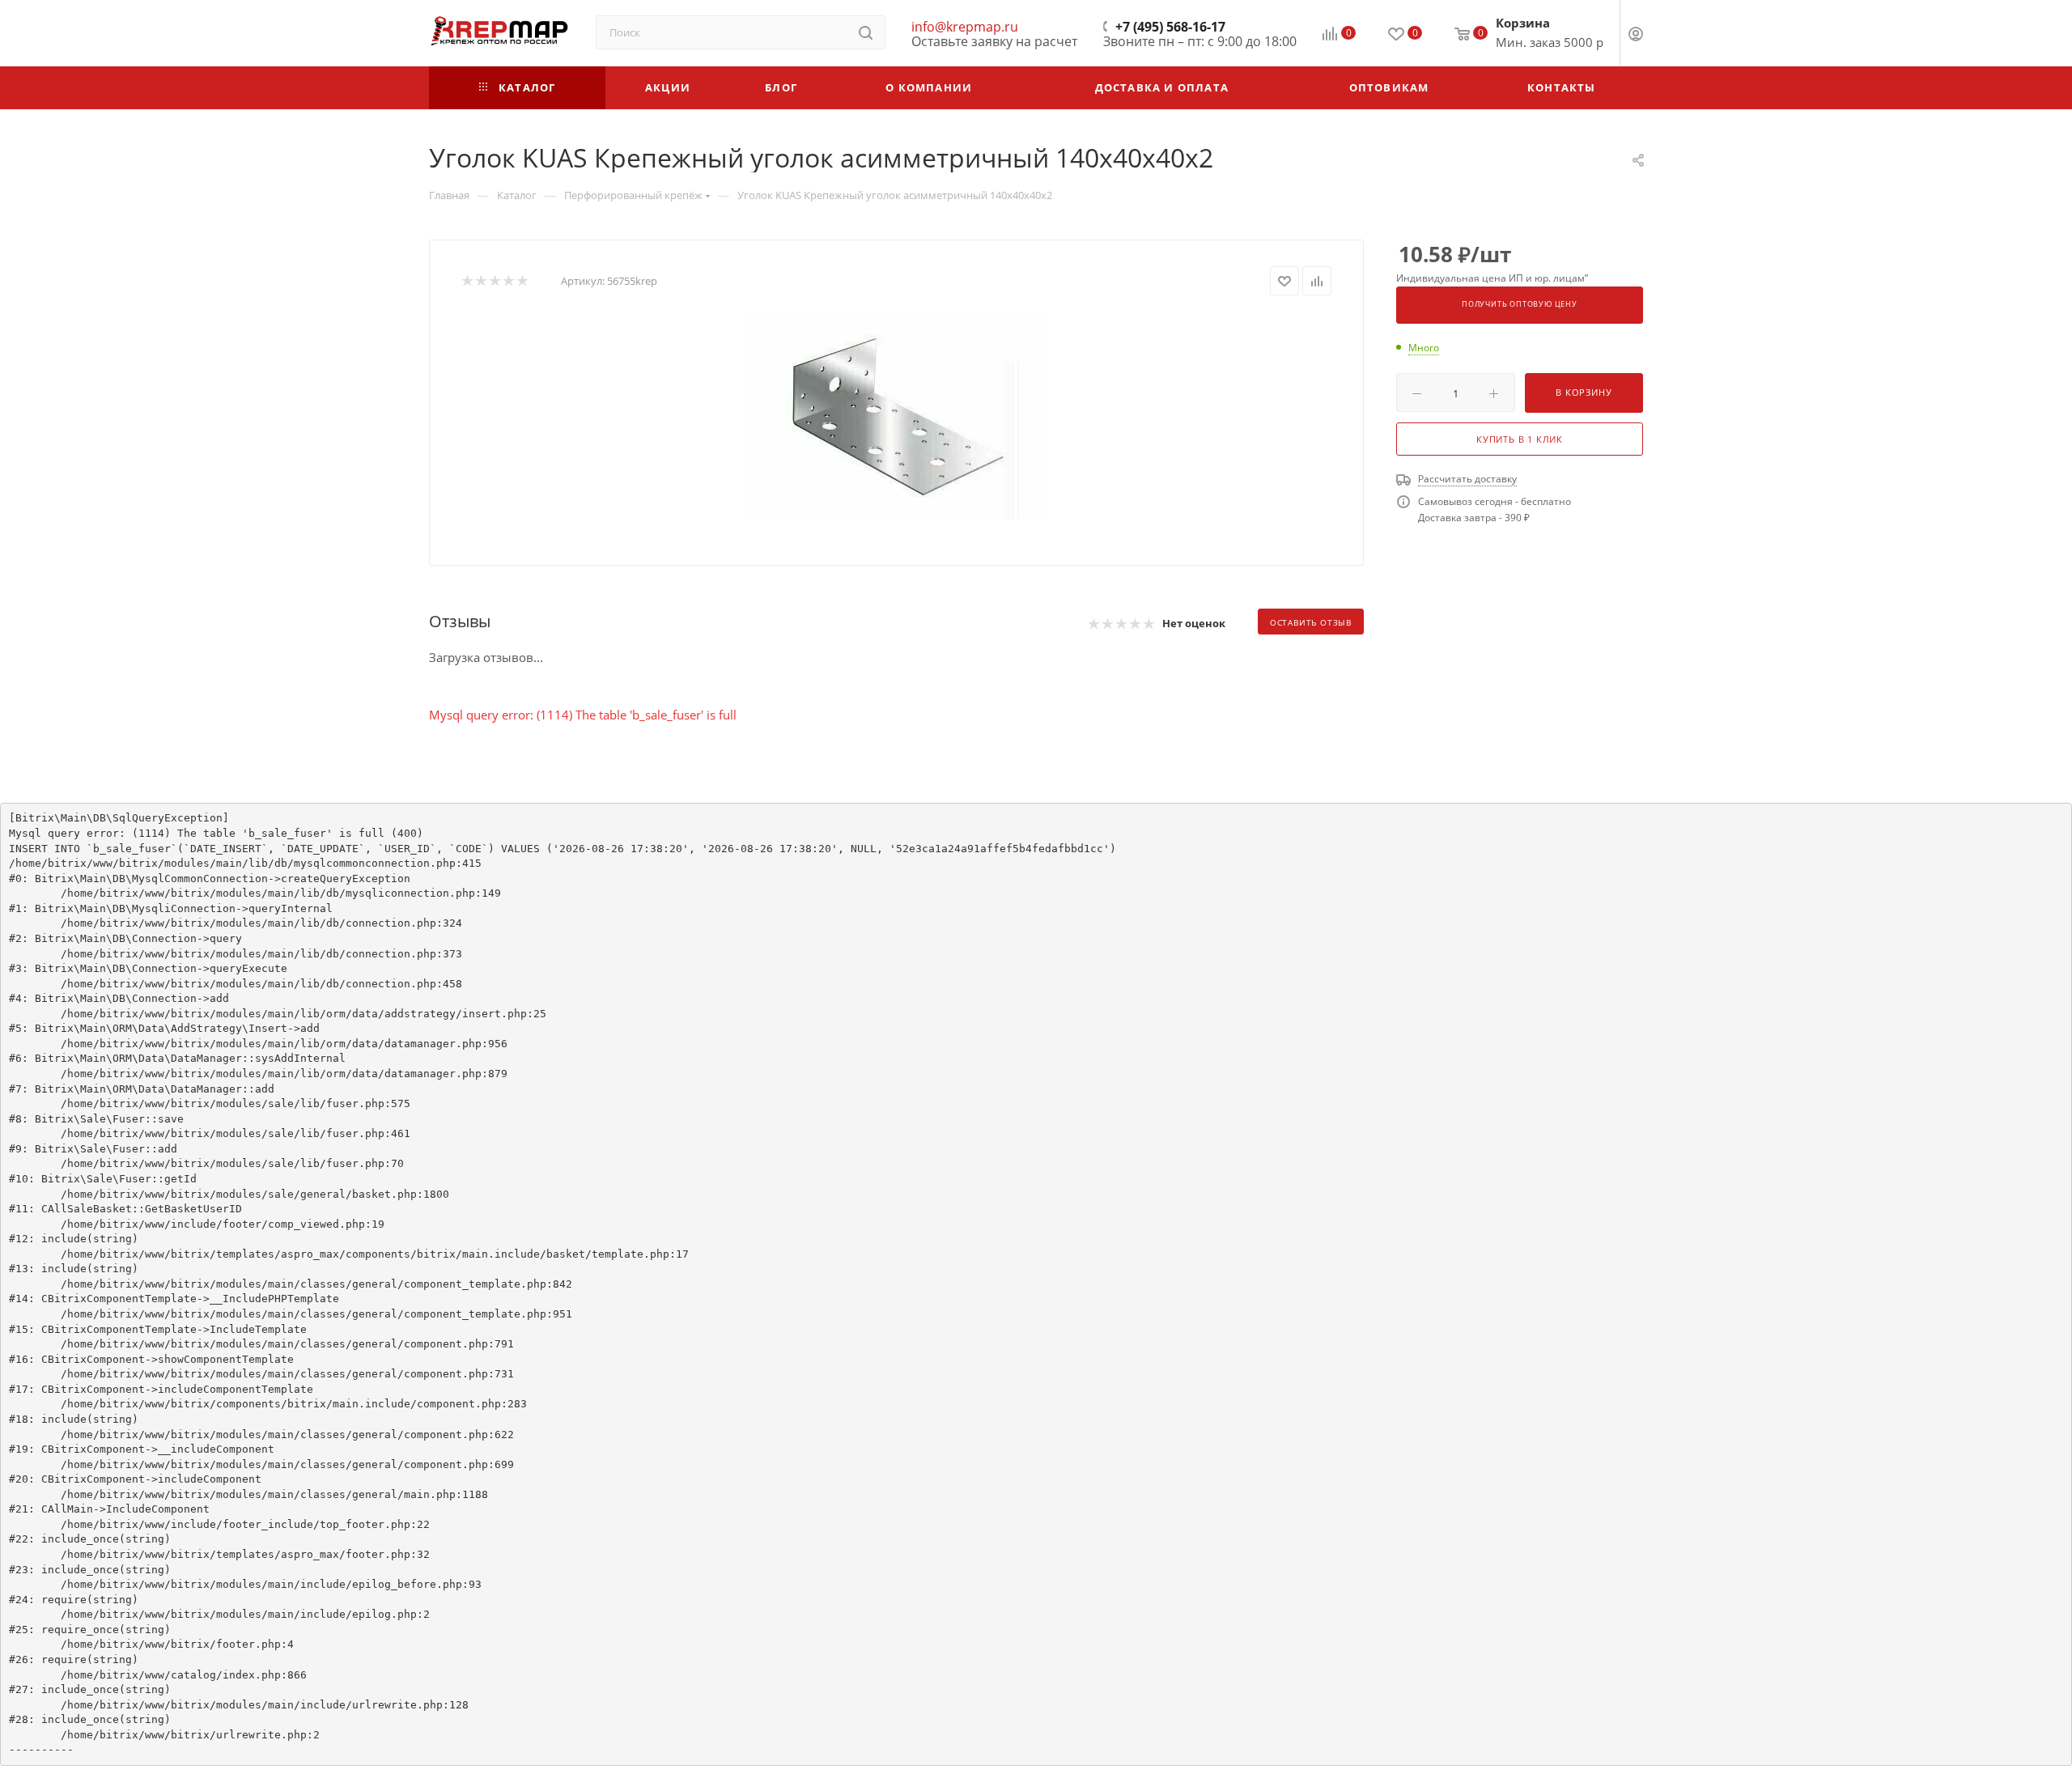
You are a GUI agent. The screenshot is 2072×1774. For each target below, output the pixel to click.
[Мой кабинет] (1636, 36)
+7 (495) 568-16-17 (1170, 27)
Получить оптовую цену (1520, 304)
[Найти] (866, 32)
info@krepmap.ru (965, 27)
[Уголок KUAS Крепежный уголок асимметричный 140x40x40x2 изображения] (897, 418)
